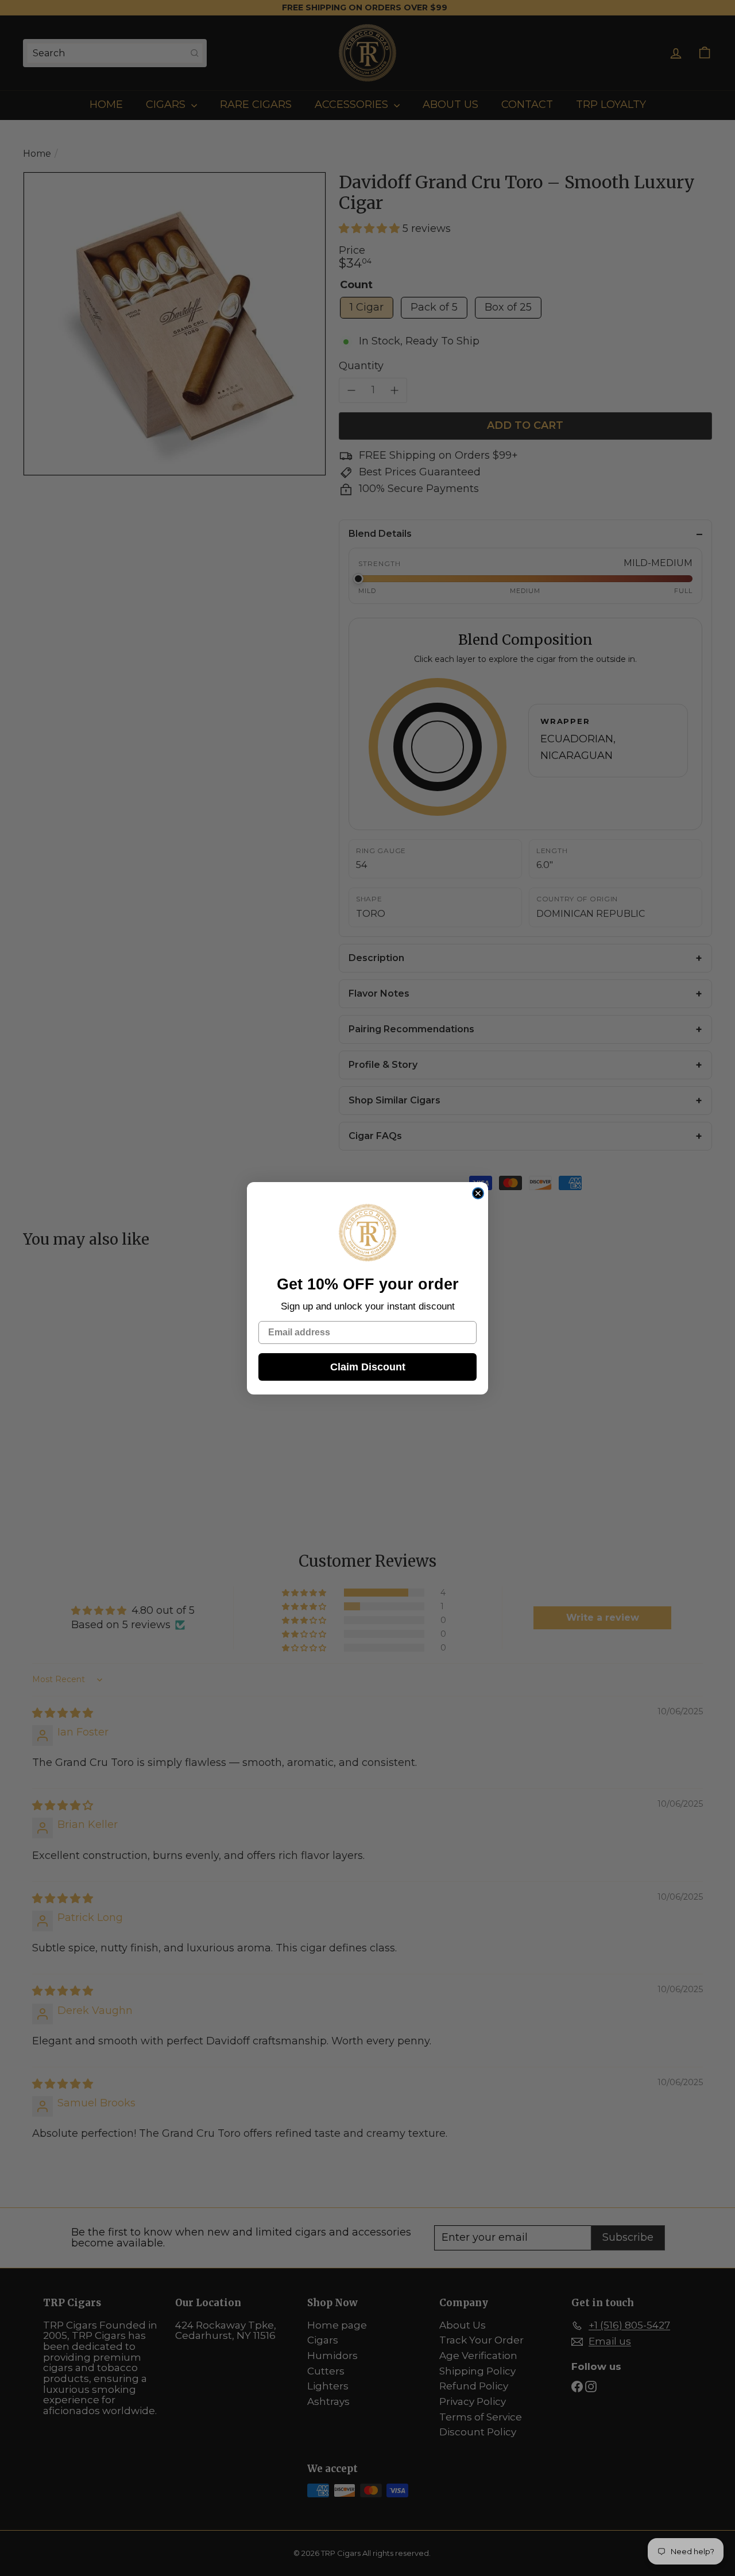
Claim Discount (368, 1367)
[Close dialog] (478, 1193)
